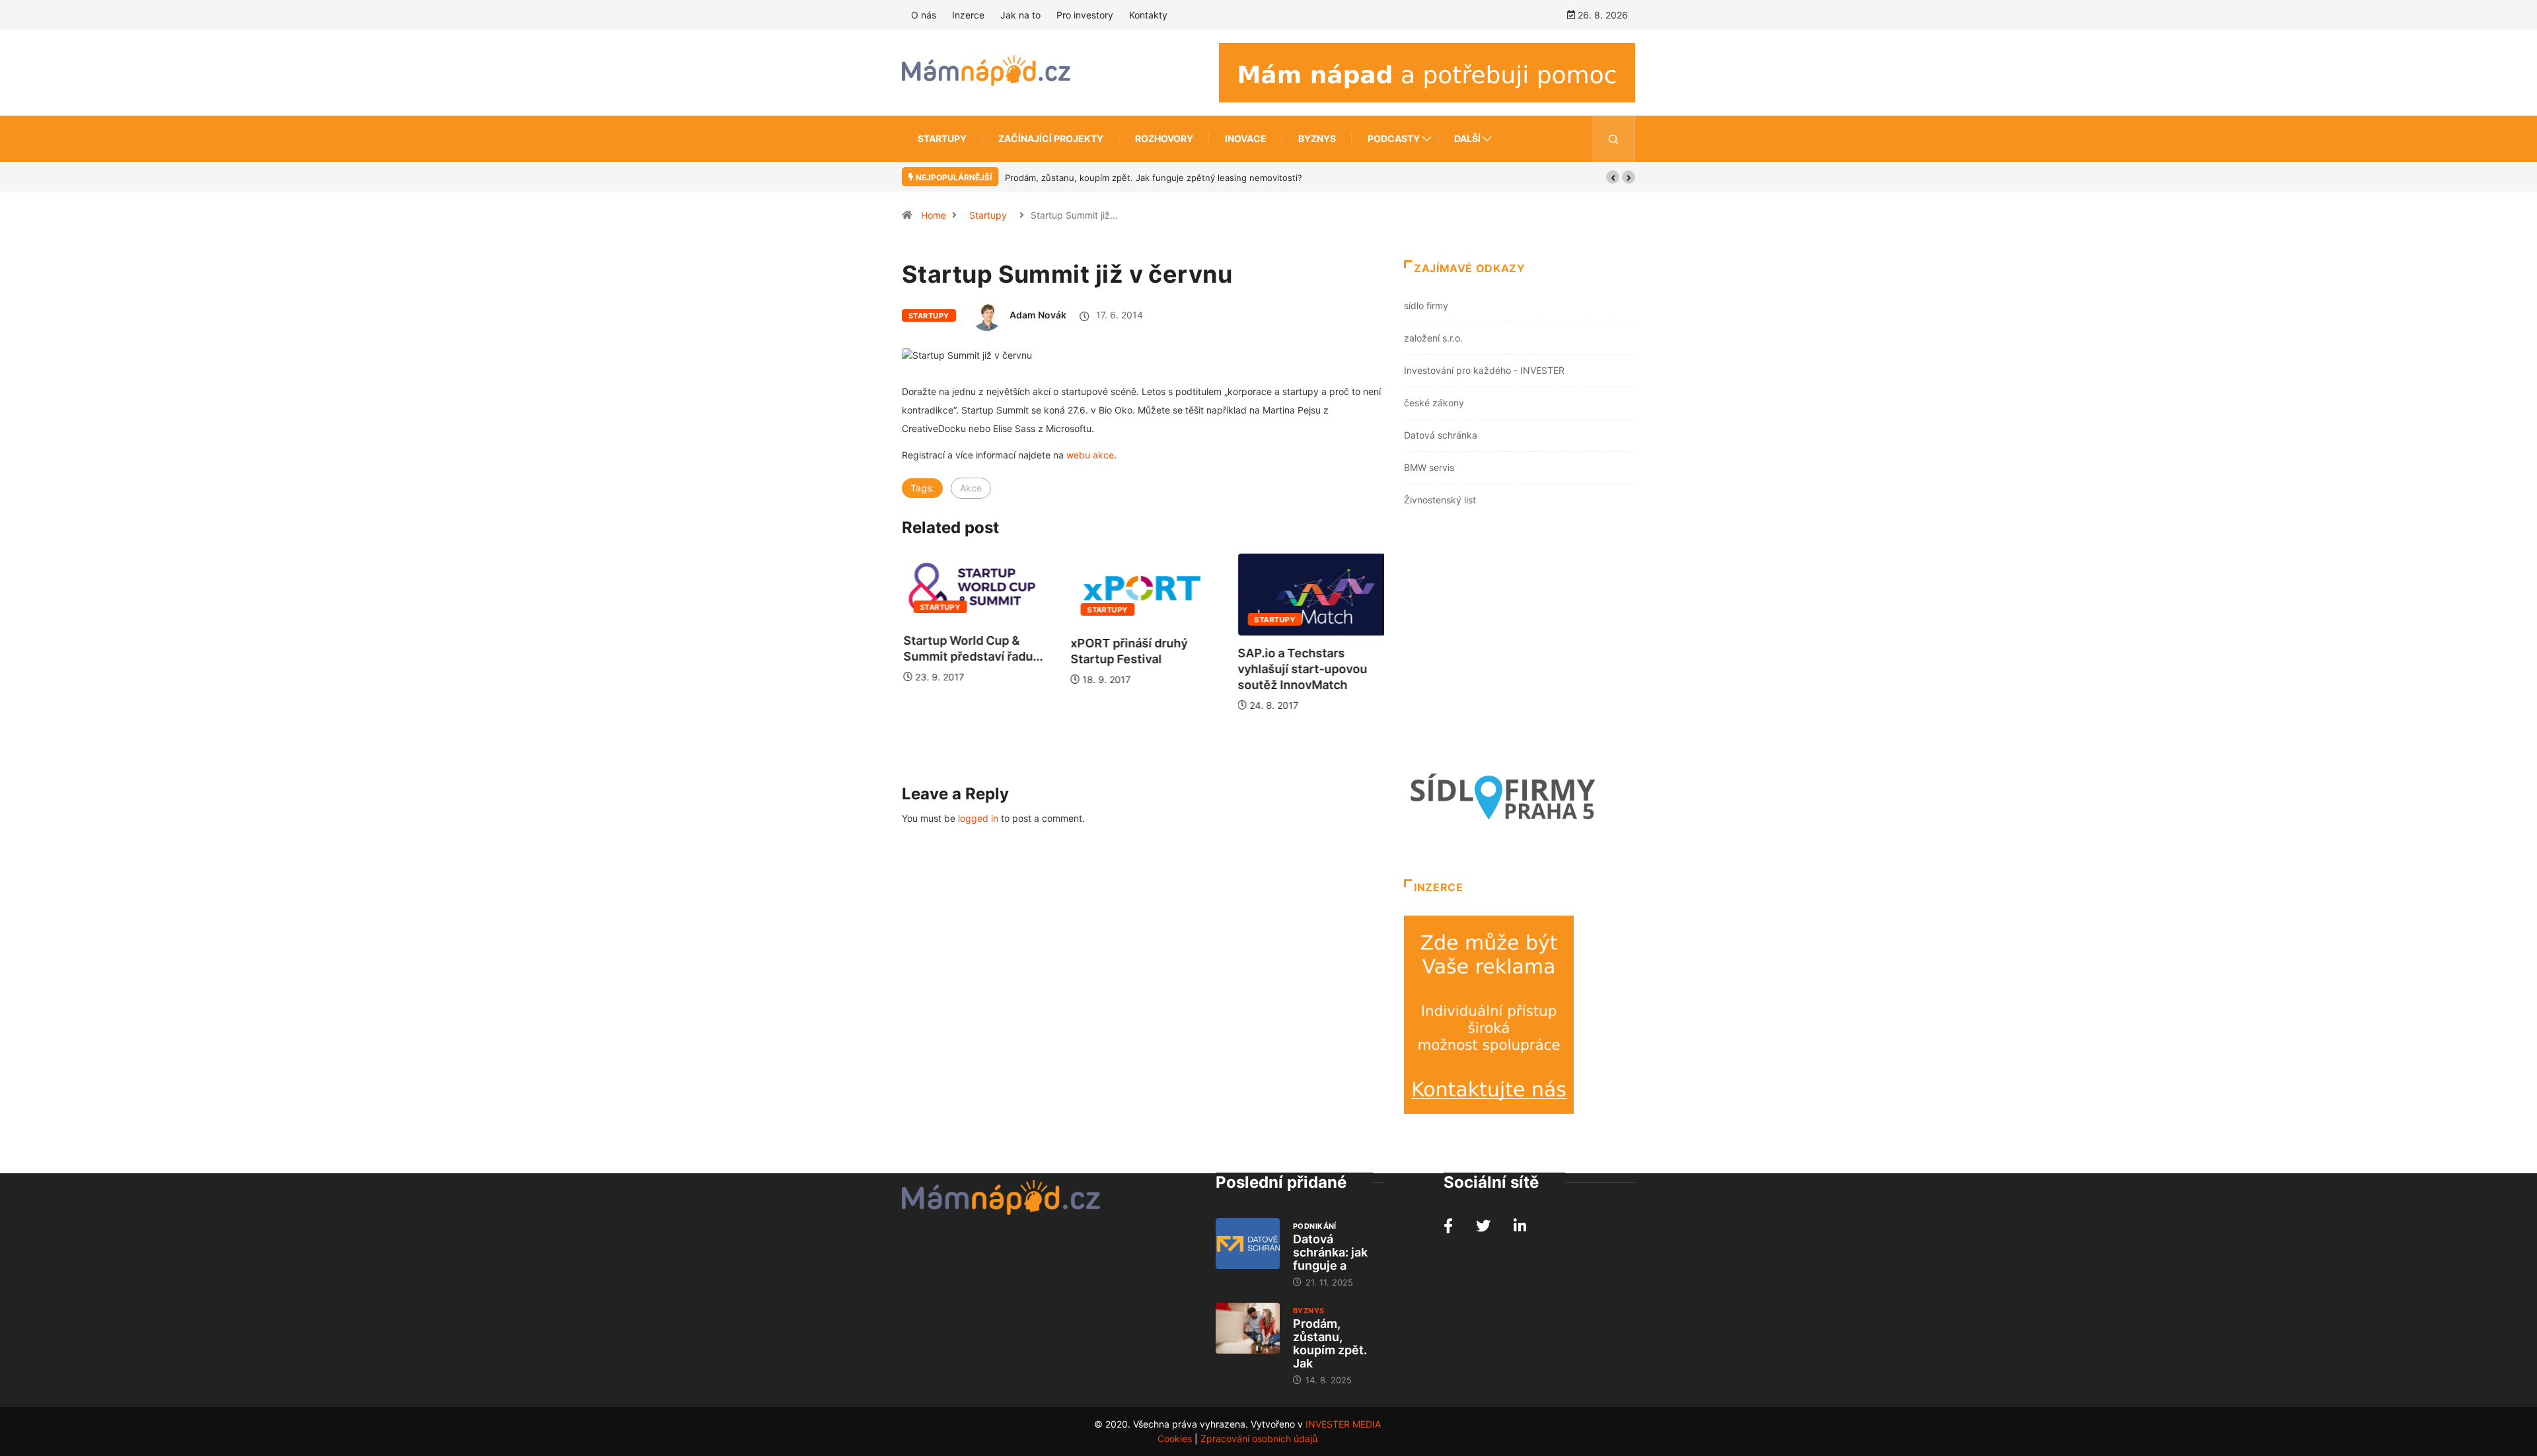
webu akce (1090, 455)
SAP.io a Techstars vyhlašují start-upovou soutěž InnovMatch (1302, 669)
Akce (971, 488)
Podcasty (1394, 138)
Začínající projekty (1051, 138)
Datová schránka (1441, 435)
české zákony (1434, 403)
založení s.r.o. (1433, 338)
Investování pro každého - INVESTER (1484, 370)
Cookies (1175, 1438)
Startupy (942, 138)
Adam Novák (1038, 315)
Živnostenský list (1440, 500)
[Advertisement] (1520, 641)
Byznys (1317, 138)
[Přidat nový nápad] (1427, 72)
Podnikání (1315, 1226)
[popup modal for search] (1614, 139)
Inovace (1246, 138)
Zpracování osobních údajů (1259, 1438)
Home (934, 215)
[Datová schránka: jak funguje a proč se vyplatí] (1248, 1244)
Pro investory (1085, 15)
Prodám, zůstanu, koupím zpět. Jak (1330, 1343)
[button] (1613, 177)
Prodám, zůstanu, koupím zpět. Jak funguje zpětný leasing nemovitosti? (1154, 178)
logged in (978, 818)
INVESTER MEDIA (1343, 1424)
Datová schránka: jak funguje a (1330, 1252)
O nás (924, 15)
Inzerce (968, 15)
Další (1467, 138)
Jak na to (1020, 15)
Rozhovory (1164, 138)
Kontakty (1148, 15)
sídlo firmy (1426, 306)
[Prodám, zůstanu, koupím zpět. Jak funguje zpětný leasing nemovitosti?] (1248, 1329)
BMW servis (1429, 467)
